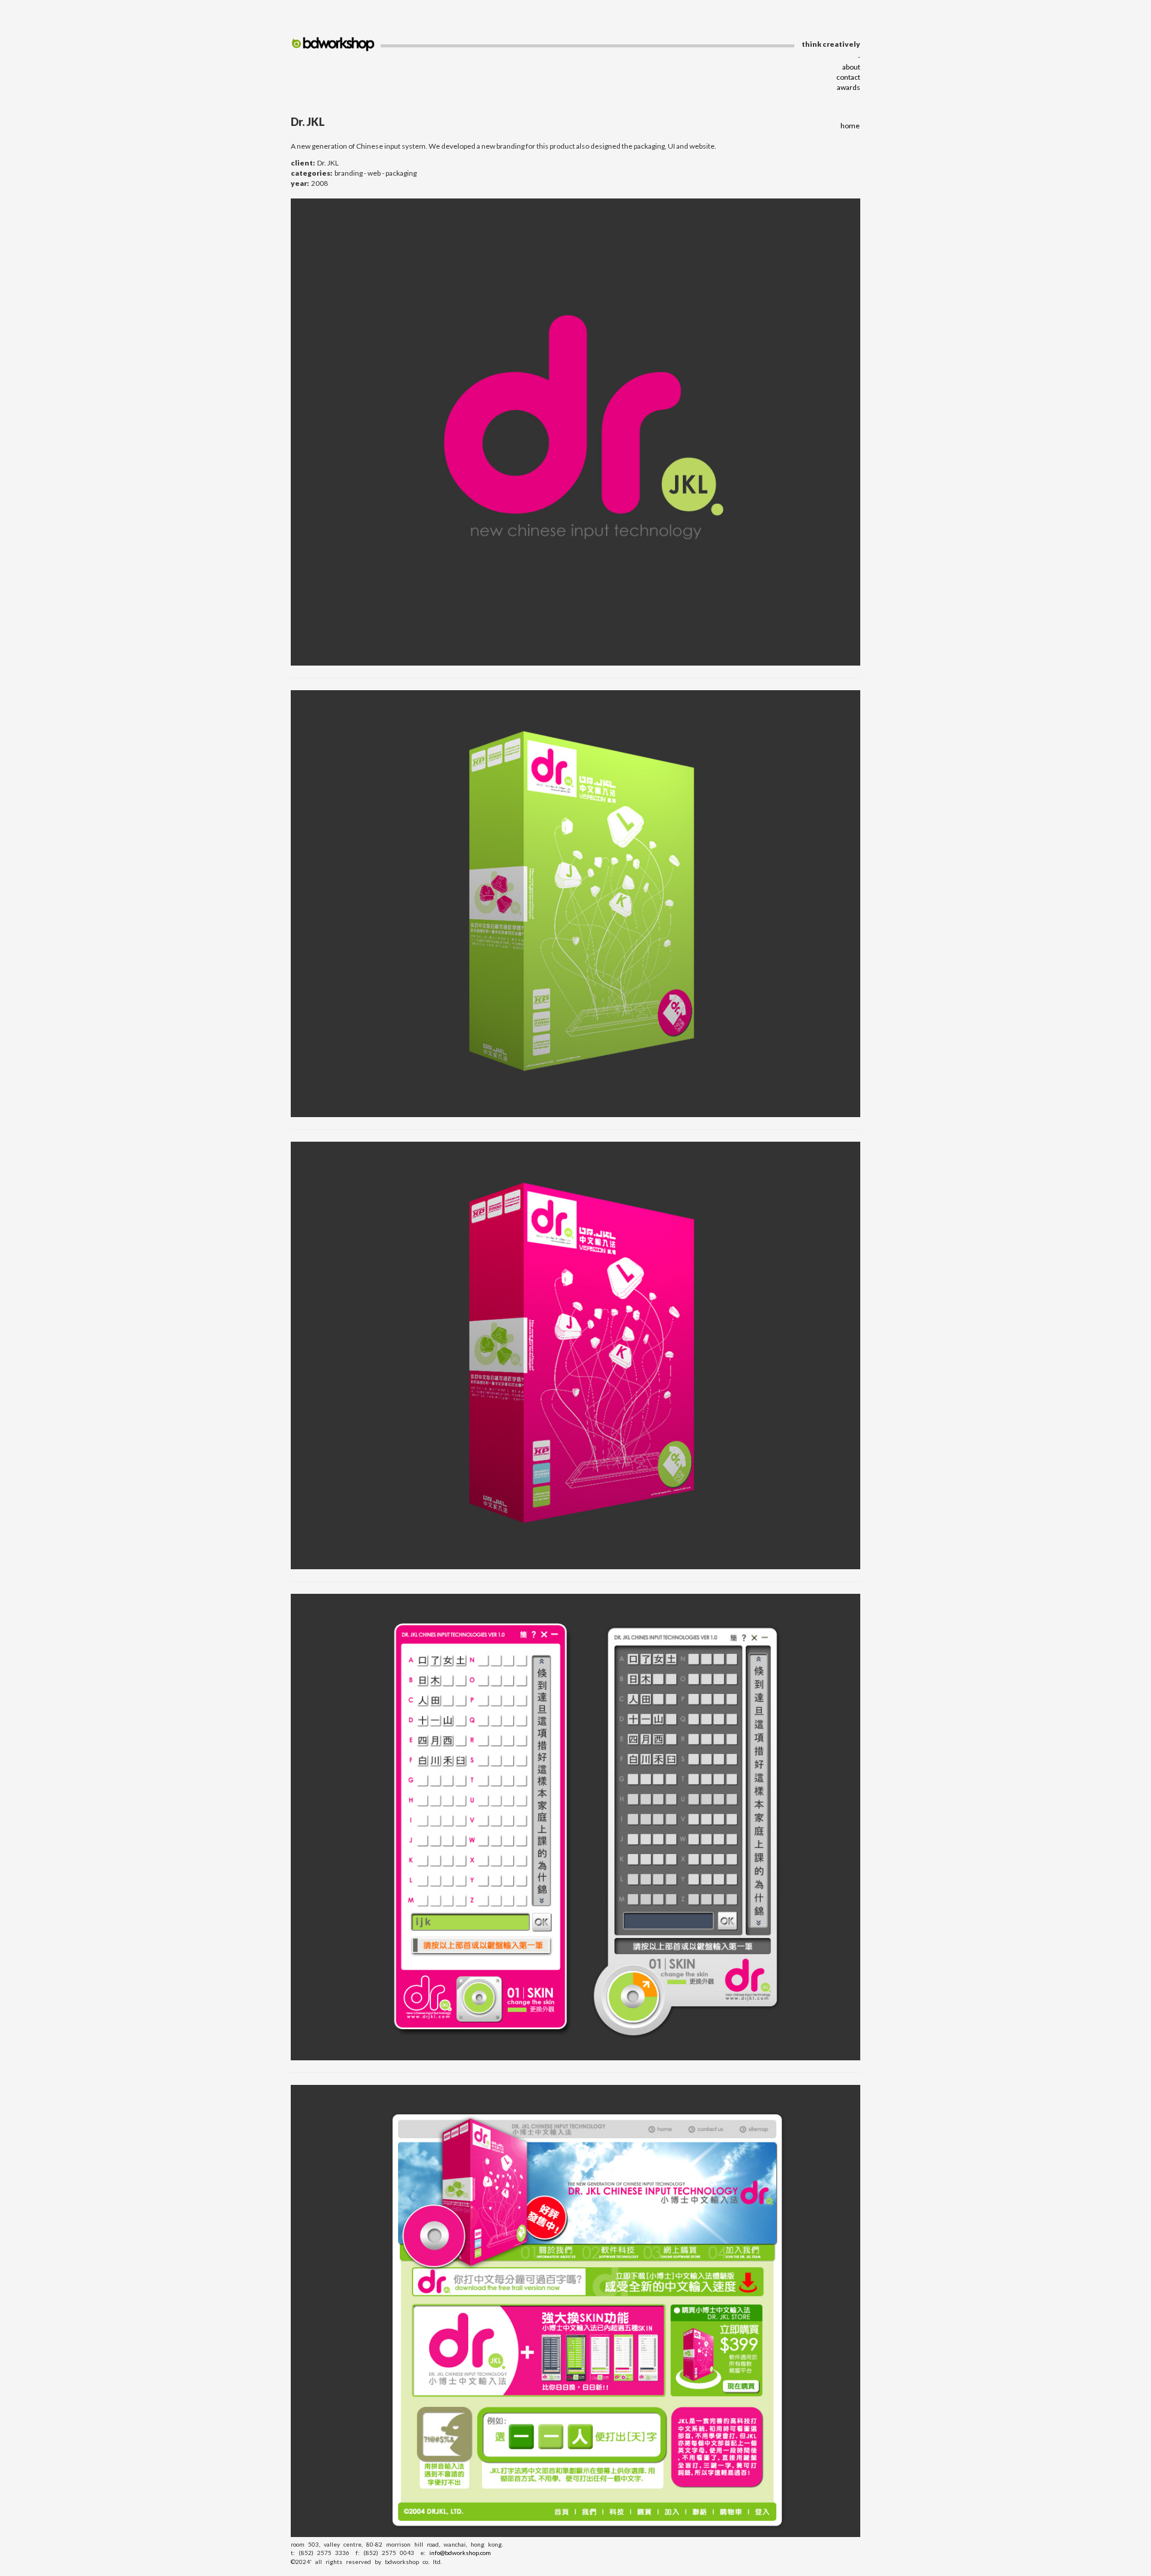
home (850, 126)
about (851, 67)
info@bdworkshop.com (460, 2553)
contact (848, 77)
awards (849, 87)
